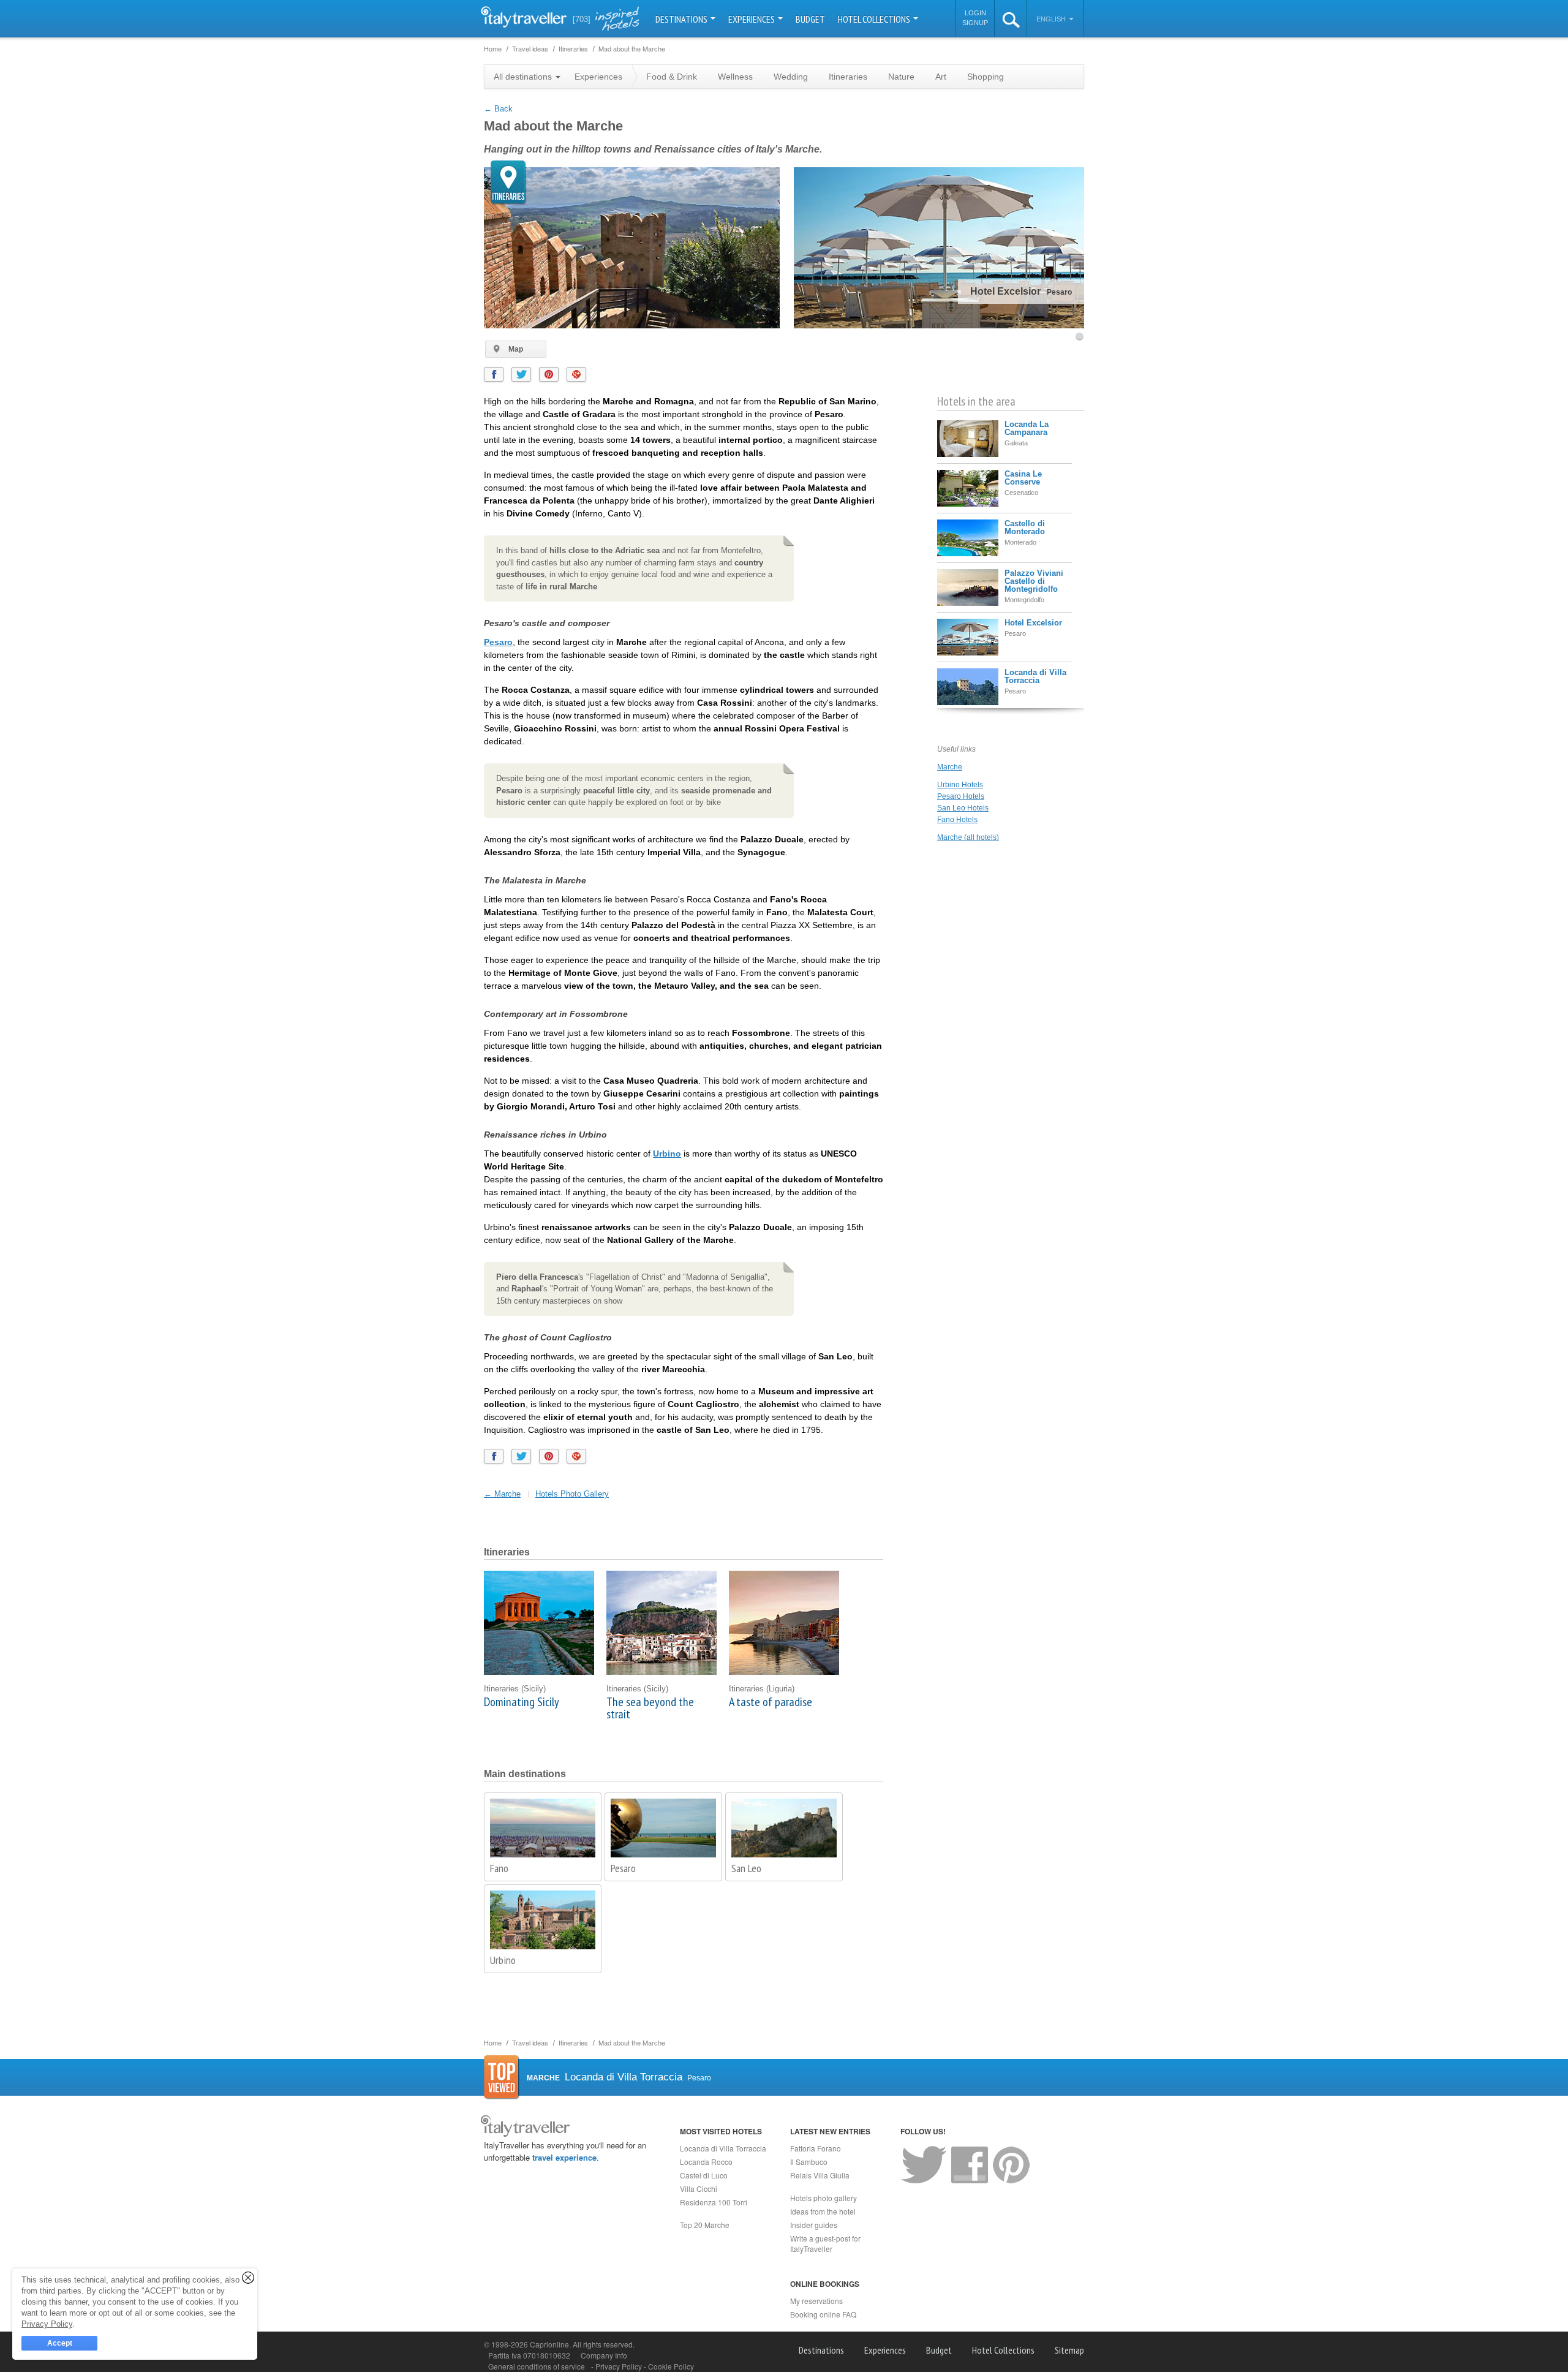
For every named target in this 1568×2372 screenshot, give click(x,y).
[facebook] (494, 374)
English (1052, 19)
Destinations (682, 19)
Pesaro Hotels (961, 796)
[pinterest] (549, 374)
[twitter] (521, 374)
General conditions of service (537, 2366)
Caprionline (549, 2344)
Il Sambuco (809, 2162)
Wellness (735, 77)
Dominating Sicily (522, 1702)
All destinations (524, 77)
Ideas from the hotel (823, 2211)
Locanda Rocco (706, 2162)
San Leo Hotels (963, 808)
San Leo (746, 1868)
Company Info (604, 2355)
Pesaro (498, 642)
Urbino (667, 1154)
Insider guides (814, 2225)
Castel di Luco (704, 2175)
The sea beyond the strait (650, 1708)
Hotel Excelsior (1033, 623)
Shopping (986, 77)
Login (975, 13)
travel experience (564, 2157)
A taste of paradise (771, 1702)
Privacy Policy (620, 2366)
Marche (950, 767)
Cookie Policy (671, 2366)
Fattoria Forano (816, 2148)
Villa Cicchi (699, 2189)
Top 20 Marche (705, 2225)
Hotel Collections (875, 19)
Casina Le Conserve (1023, 478)
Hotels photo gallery (824, 2198)
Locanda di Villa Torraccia (1035, 676)
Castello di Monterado (1025, 527)
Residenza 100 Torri (714, 2202)
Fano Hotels (957, 820)
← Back (498, 109)
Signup (975, 23)
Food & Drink (672, 77)
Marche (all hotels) (968, 837)
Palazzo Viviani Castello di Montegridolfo (1034, 581)
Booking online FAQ (823, 2314)
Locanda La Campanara (1027, 428)
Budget (810, 19)
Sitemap (1069, 2350)
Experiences (752, 19)
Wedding (791, 77)
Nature (901, 77)
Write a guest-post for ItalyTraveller (825, 2243)
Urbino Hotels (960, 785)
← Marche (502, 1494)
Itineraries (848, 77)
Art (941, 77)
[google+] (576, 374)
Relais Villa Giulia (820, 2175)
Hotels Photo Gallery (572, 1494)
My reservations (816, 2301)
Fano (499, 1868)
